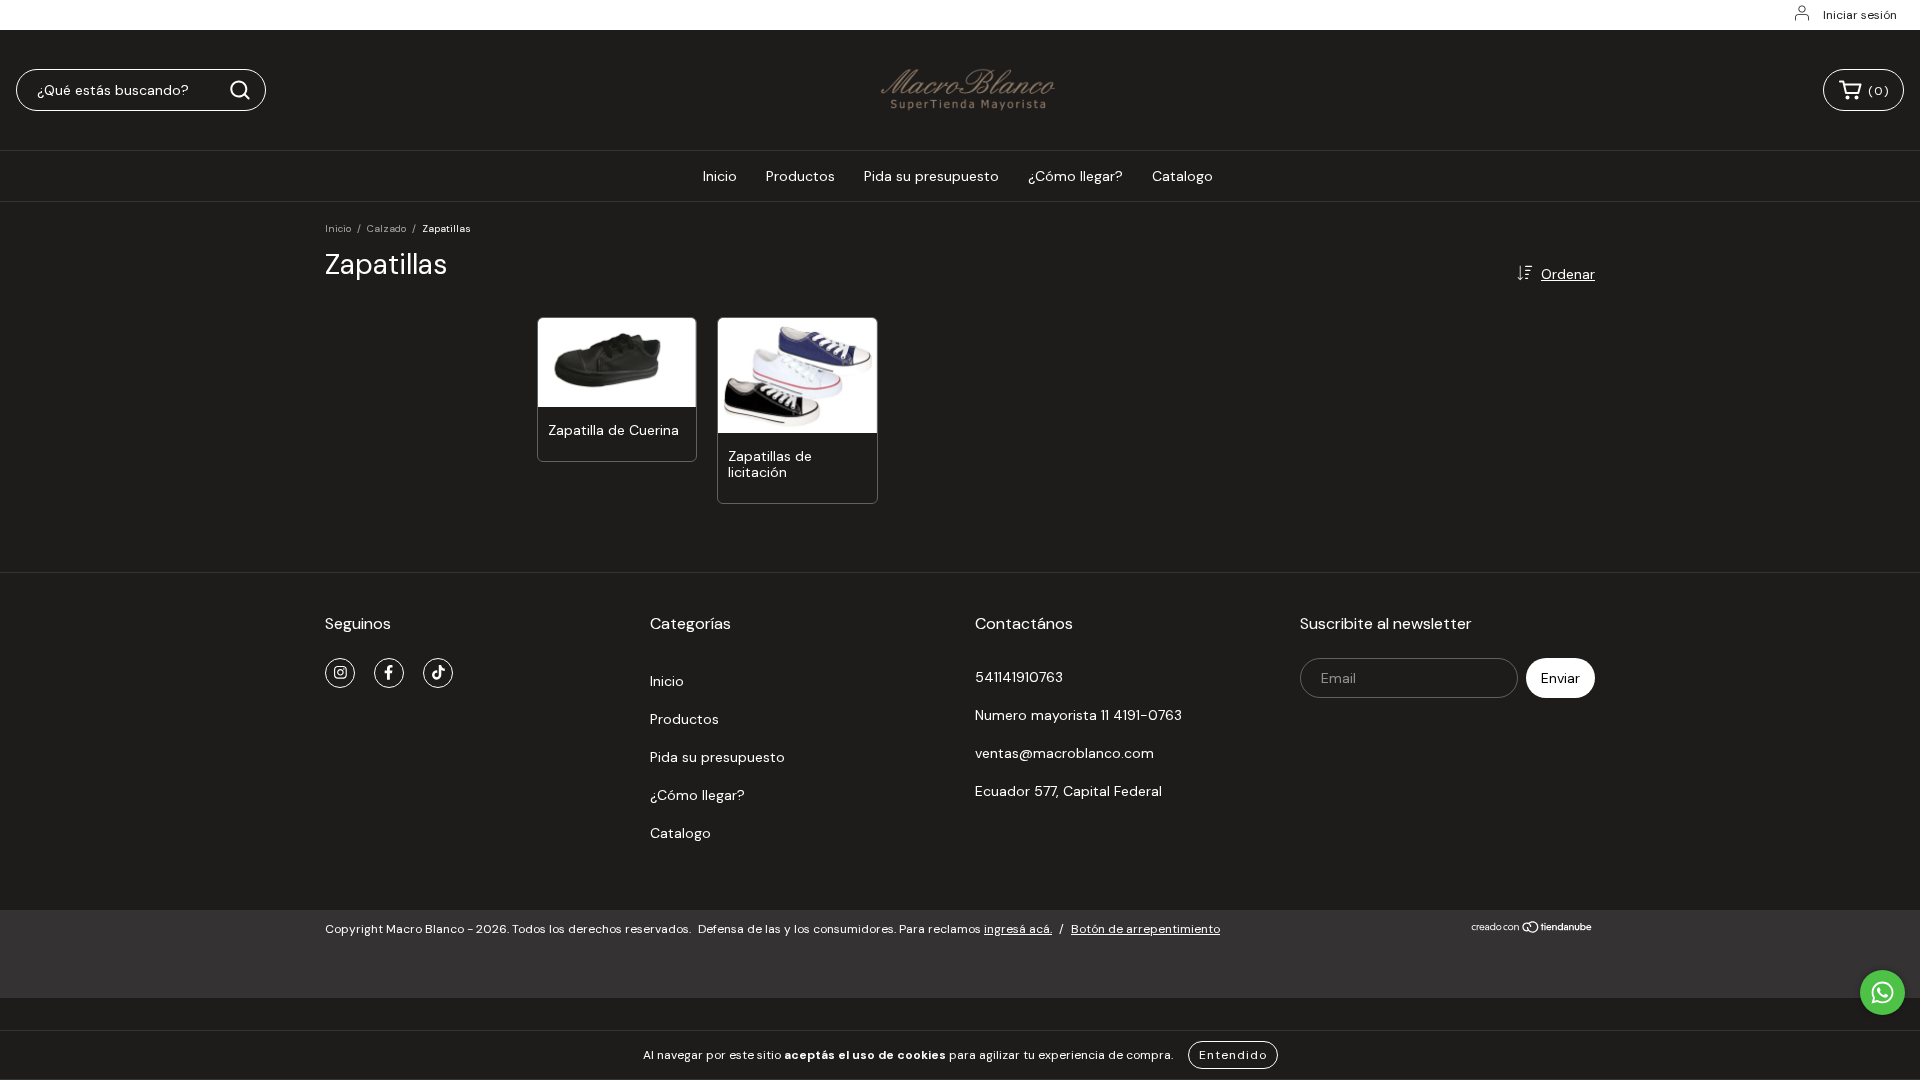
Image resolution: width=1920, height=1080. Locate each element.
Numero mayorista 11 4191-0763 (1078, 715)
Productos (800, 176)
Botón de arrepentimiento (1145, 929)
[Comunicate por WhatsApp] (1882, 992)
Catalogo (1182, 176)
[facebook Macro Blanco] (389, 673)
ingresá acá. (1018, 929)
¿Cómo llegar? (1075, 176)
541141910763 (1019, 677)
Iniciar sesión (1860, 15)
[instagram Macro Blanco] (340, 673)
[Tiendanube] (1532, 930)
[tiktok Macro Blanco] (438, 673)
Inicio (720, 176)
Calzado (386, 228)
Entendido (1233, 1055)
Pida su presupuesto (931, 176)
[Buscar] (240, 90)
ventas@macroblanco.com (1064, 753)
